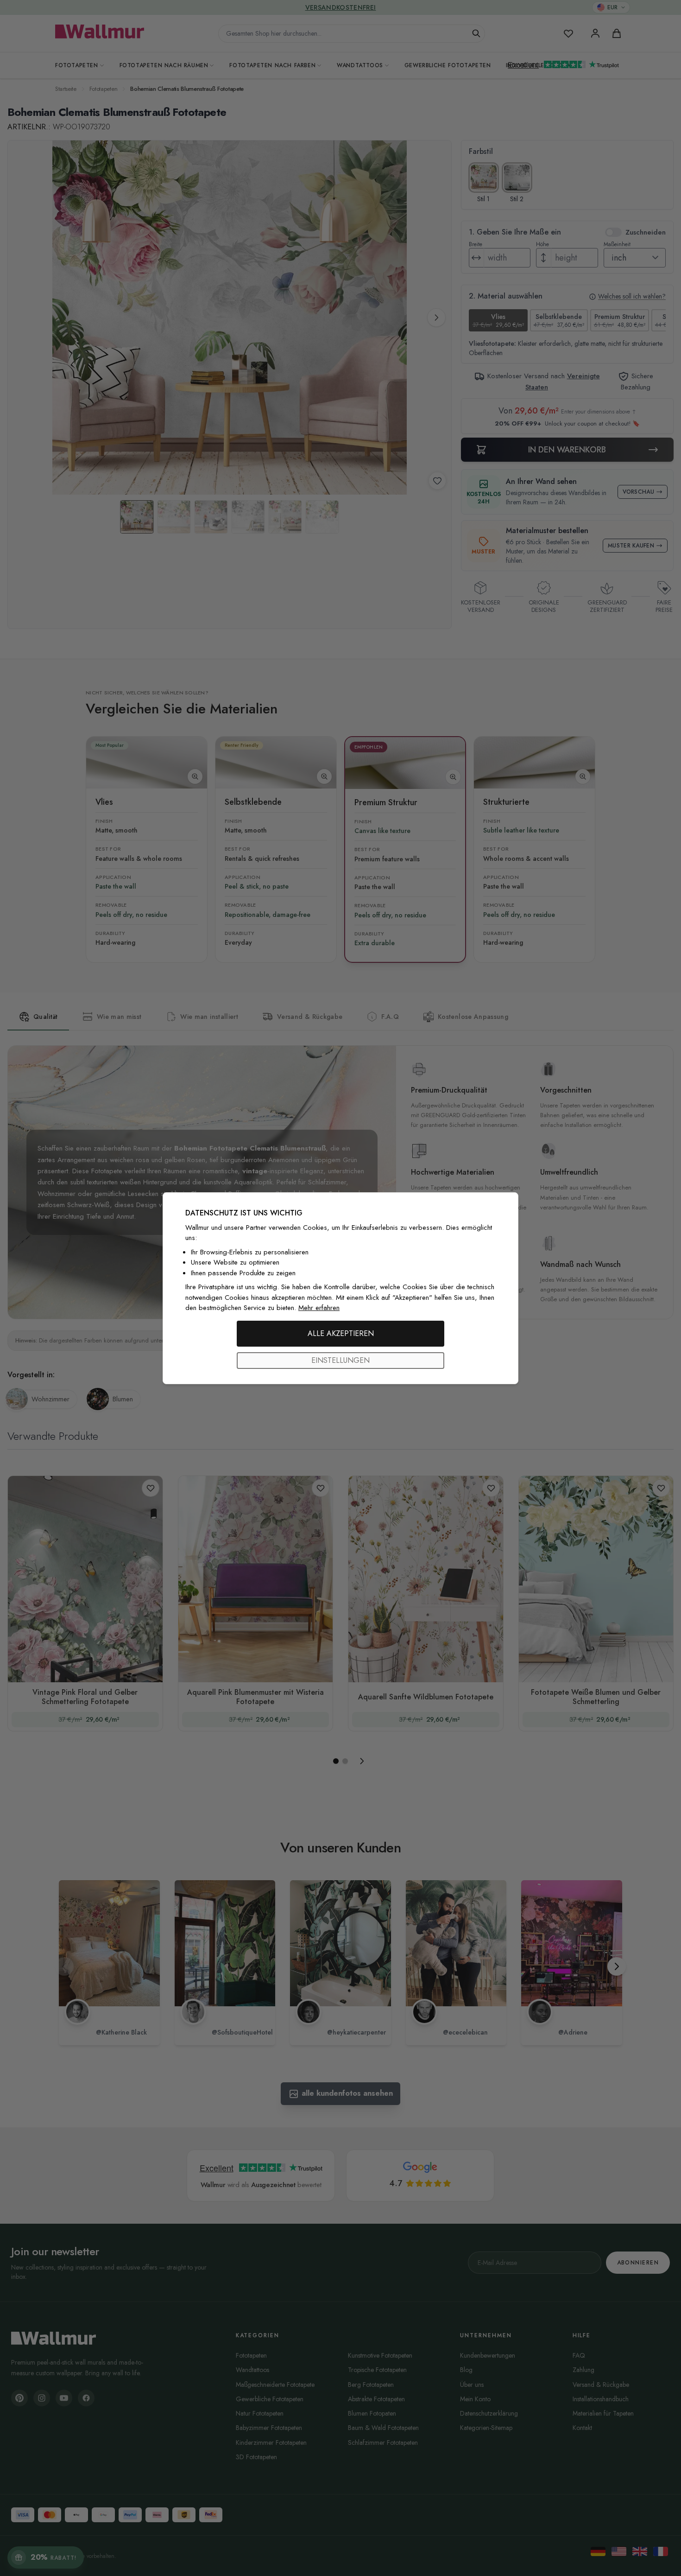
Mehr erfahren (319, 1308)
